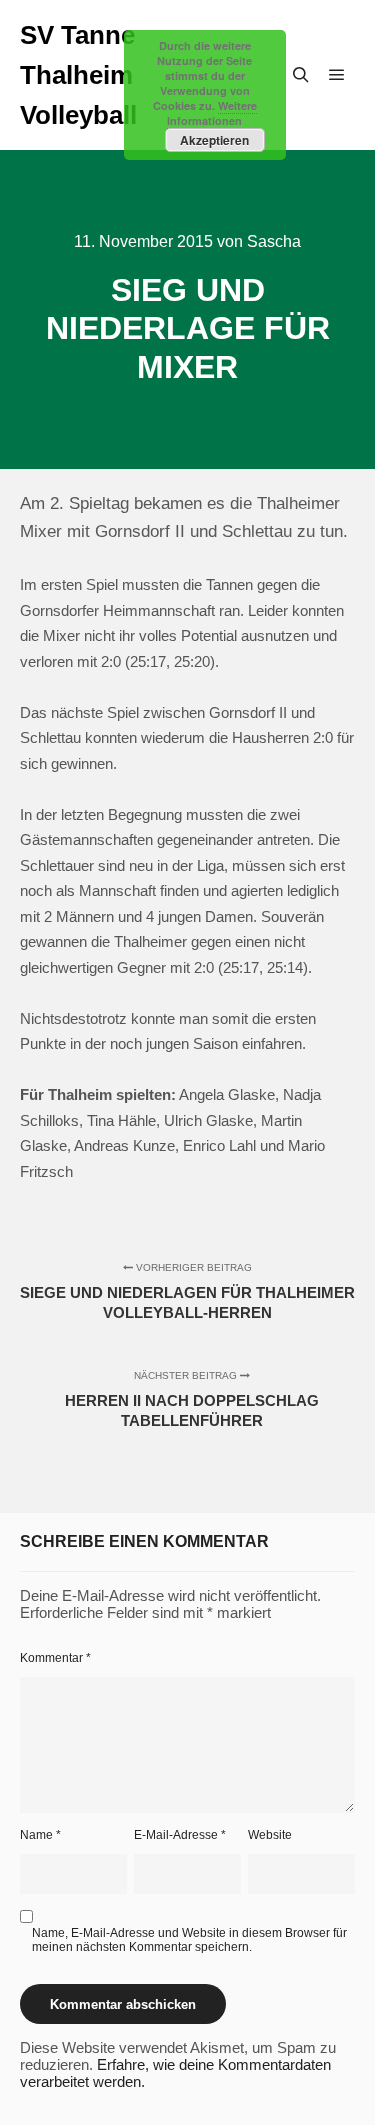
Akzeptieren (214, 140)
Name (40, 1835)
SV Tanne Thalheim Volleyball (78, 75)
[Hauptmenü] (337, 75)
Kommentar (55, 1658)
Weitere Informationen (212, 113)
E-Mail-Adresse (180, 1835)
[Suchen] (301, 75)
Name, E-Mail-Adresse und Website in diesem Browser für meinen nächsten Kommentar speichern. (189, 1940)
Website (270, 1835)
